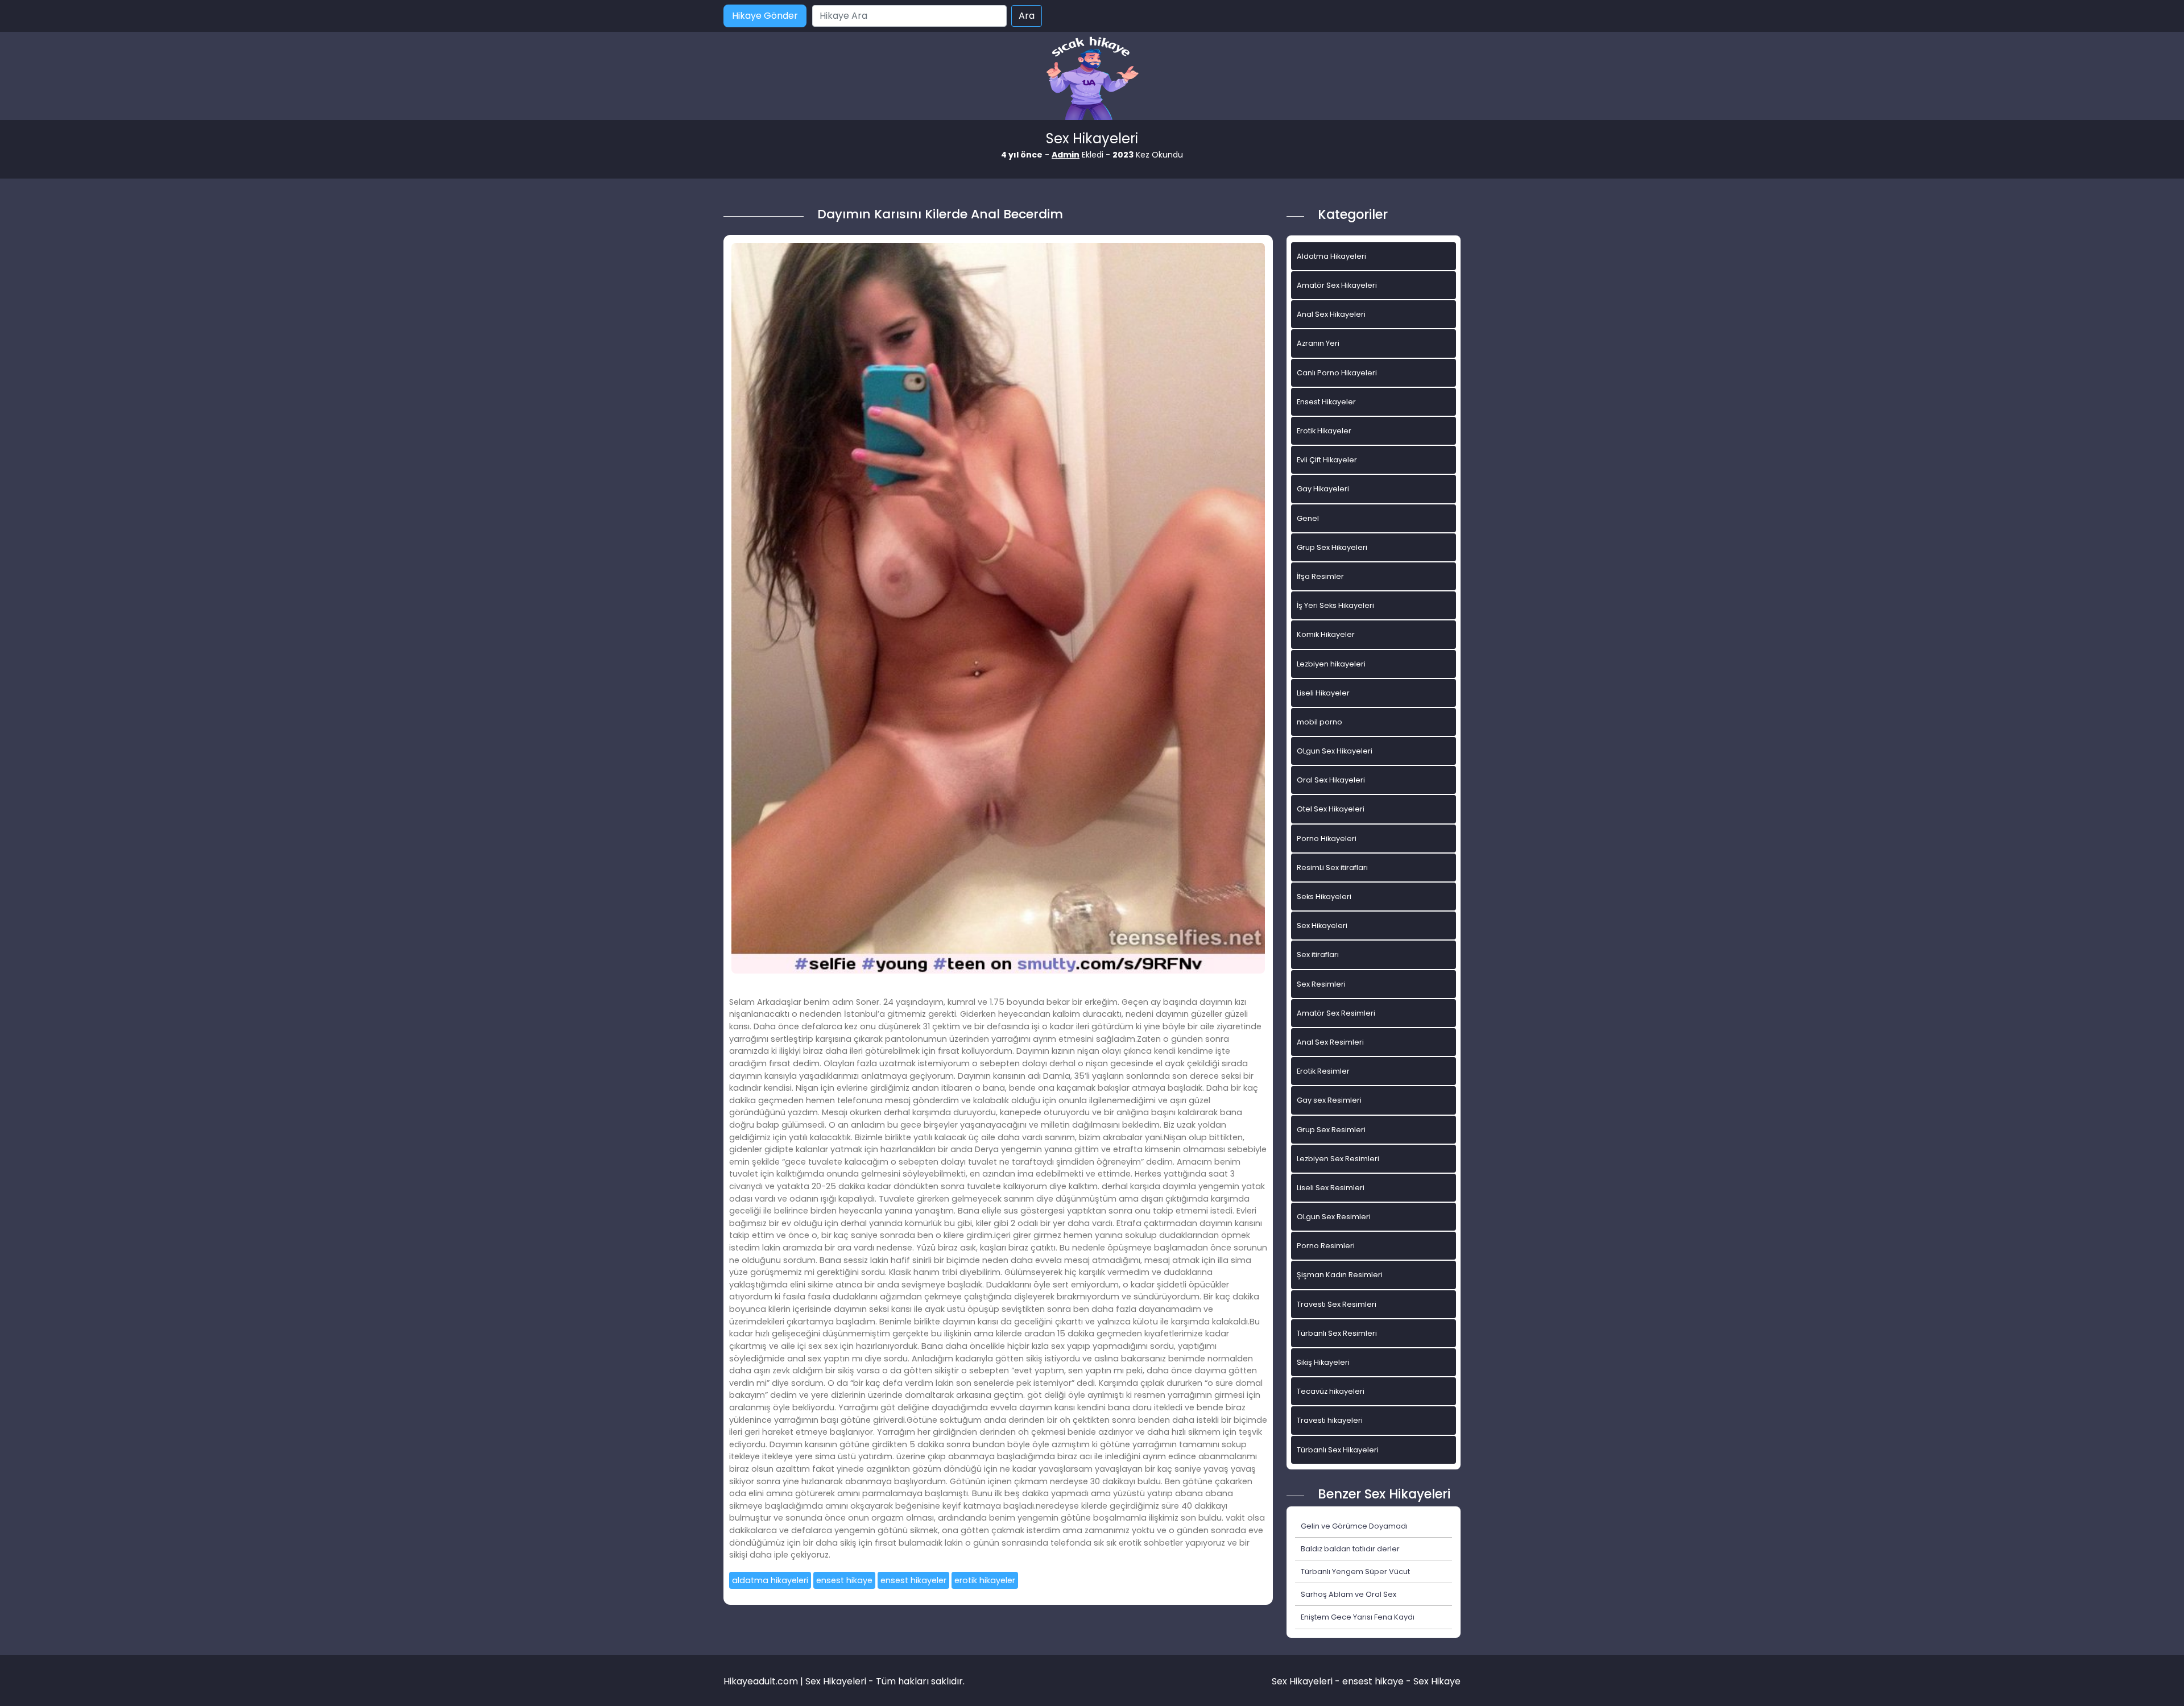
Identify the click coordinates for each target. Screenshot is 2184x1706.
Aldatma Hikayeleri (1331, 256)
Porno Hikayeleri (1327, 838)
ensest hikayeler (913, 1580)
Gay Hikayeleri (1323, 489)
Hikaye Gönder (765, 16)
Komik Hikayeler (1326, 634)
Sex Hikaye (1437, 1681)
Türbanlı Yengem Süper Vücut (1355, 1572)
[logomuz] (1092, 79)
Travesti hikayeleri (1330, 1420)
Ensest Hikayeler (1326, 402)
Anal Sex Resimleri (1330, 1042)
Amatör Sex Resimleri (1336, 1013)
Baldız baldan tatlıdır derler (1350, 1549)
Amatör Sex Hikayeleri (1337, 285)
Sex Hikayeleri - (1307, 1681)
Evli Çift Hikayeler (1327, 460)
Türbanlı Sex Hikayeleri (1338, 1450)
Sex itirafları (1318, 955)
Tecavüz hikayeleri (1331, 1391)
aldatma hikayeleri (770, 1580)
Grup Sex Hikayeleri (1332, 547)
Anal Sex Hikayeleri (1331, 314)
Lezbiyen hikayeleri (1331, 664)
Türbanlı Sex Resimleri (1337, 1333)
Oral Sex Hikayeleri (1331, 780)
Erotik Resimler (1323, 1071)
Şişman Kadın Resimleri (1340, 1275)
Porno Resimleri (1326, 1246)
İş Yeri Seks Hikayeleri (1335, 605)
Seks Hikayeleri (1324, 897)
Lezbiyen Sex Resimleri (1338, 1159)
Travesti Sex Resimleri (1337, 1304)
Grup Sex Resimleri (1331, 1130)
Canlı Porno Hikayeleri (1337, 373)
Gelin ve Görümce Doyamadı (1354, 1526)
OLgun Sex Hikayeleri (1335, 751)
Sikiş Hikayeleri (1323, 1362)
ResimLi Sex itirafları (1332, 868)
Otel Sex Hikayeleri (1331, 809)
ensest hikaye (844, 1580)
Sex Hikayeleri (1322, 926)
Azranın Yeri (1318, 343)
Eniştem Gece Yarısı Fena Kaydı (1358, 1617)
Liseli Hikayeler (1323, 693)
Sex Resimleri (1321, 984)
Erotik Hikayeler (1324, 431)
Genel (1308, 518)
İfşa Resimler (1320, 576)
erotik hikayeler (985, 1580)
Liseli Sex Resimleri (1331, 1188)
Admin (1066, 155)
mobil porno (1319, 722)
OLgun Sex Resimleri (1334, 1217)
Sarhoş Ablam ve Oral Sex (1349, 1594)
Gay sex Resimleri (1329, 1100)
